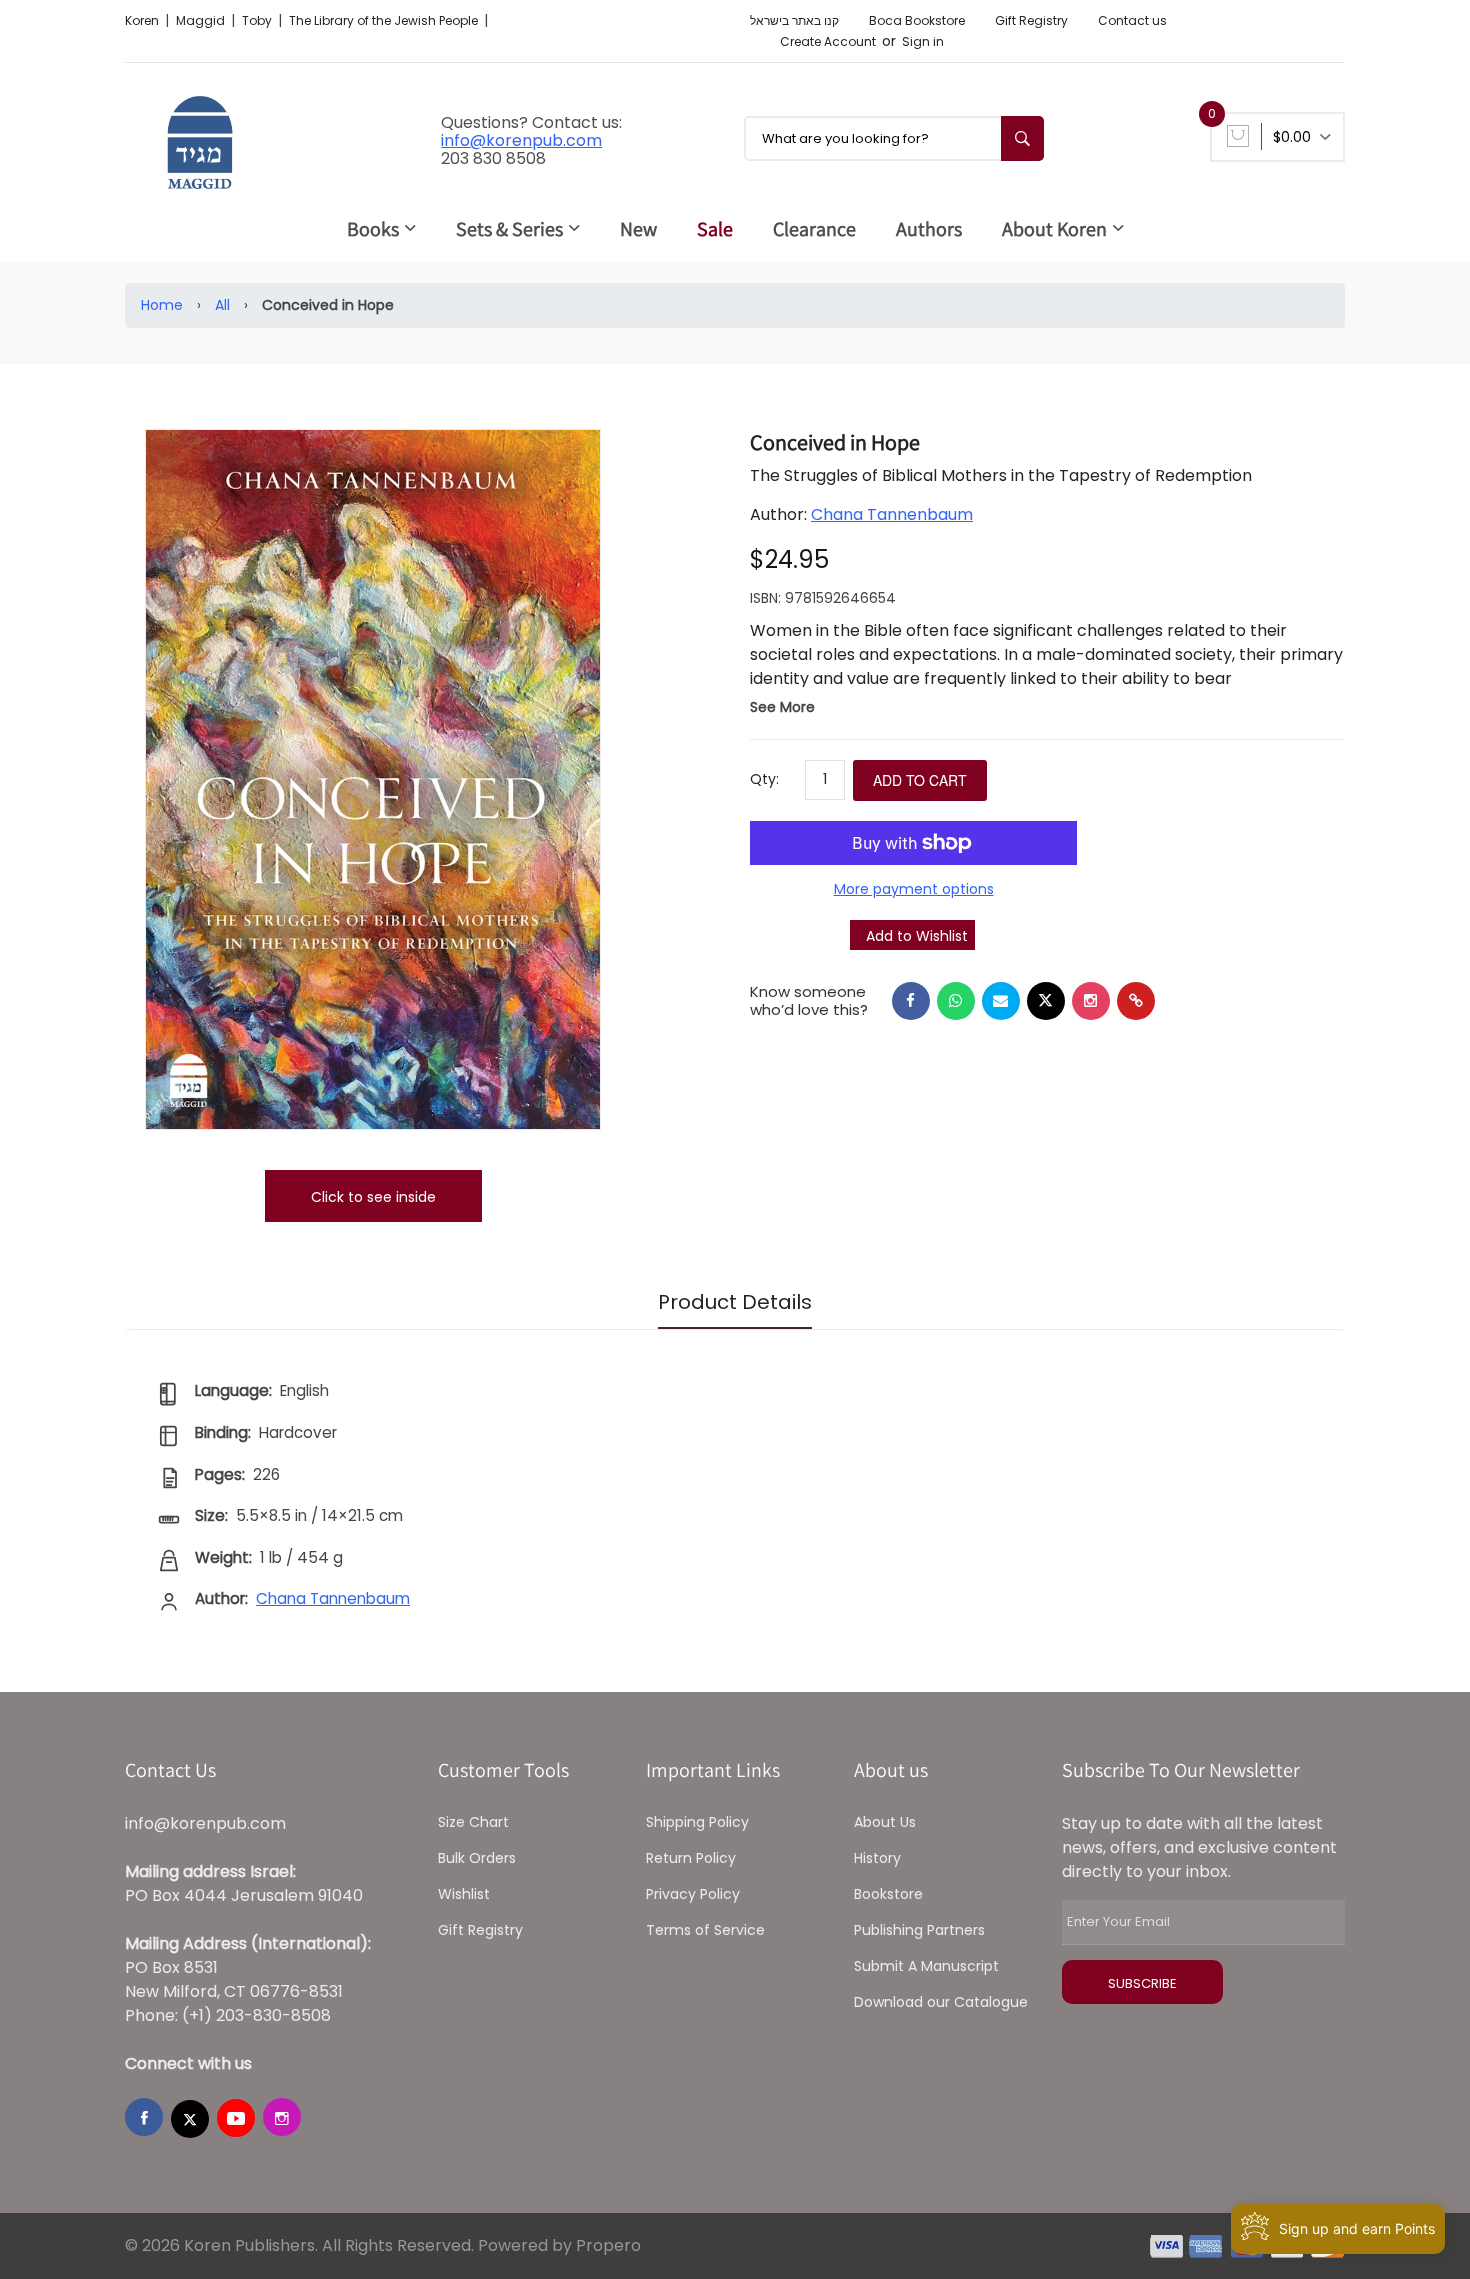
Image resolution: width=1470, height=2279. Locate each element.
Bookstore (888, 1894)
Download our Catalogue (941, 2002)
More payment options (914, 889)
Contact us (1132, 20)
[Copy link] (1136, 1001)
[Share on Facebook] (911, 1001)
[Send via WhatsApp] (956, 1001)
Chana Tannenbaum (892, 514)
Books (373, 229)
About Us (885, 1822)
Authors (929, 229)
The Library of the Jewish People (385, 20)
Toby (258, 20)
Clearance (814, 229)
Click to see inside (373, 1197)
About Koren (1054, 229)
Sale (715, 229)
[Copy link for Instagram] (1091, 1001)
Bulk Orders (477, 1858)
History (877, 1858)
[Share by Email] (1001, 1001)
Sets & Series (509, 229)
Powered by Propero (559, 2245)
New (638, 229)
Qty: (764, 779)
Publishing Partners (919, 1930)
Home (162, 305)
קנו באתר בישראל (794, 20)
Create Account (828, 41)
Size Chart (473, 1822)
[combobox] (894, 138)
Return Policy (691, 1858)
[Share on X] (1046, 1001)
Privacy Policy (693, 1894)
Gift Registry (1031, 20)
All (222, 305)
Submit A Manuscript (926, 1966)
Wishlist (464, 1894)
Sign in (923, 41)
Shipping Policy (697, 1822)
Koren (143, 20)
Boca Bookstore (917, 20)
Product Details (735, 1302)
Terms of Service (705, 1930)
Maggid (202, 20)
